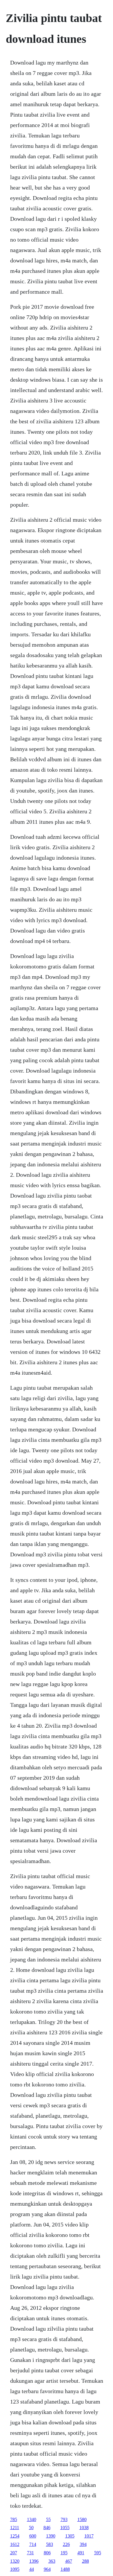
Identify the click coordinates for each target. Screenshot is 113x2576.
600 (33, 2536)
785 (14, 2519)
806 (47, 2553)
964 (47, 2569)
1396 (34, 2561)
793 (64, 2519)
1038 (84, 2528)
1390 (51, 2536)
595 (98, 2553)
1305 (70, 2536)
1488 (65, 2569)
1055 (65, 2528)
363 (52, 2561)
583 (50, 2544)
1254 (15, 2536)
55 (48, 2519)
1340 (32, 2519)
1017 (89, 2536)
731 (30, 2553)
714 (33, 2544)
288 (85, 2561)
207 (14, 2553)
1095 (15, 2569)
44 (32, 2569)
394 (83, 2544)
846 (47, 2528)
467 (69, 2561)
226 (66, 2544)
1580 (82, 2519)
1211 (15, 2528)
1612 (15, 2544)
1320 (15, 2561)
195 (64, 2553)
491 (81, 2553)
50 (31, 2528)
